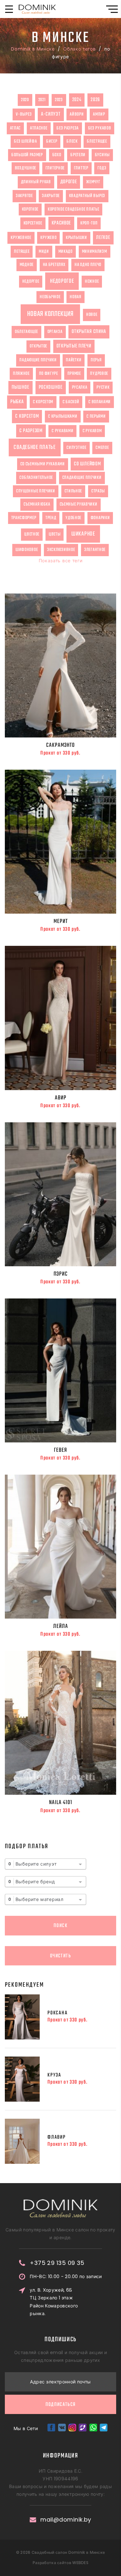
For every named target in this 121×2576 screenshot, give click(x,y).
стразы (98, 491)
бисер (52, 141)
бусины (102, 155)
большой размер (27, 155)
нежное (92, 281)
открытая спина (89, 332)
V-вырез (24, 114)
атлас (15, 128)
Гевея (60, 1450)
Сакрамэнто (60, 745)
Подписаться (61, 2405)
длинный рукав (36, 182)
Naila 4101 (61, 1802)
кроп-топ (89, 223)
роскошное (51, 387)
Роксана (58, 2013)
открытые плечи (74, 346)
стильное (73, 491)
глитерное (55, 168)
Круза (54, 2075)
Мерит (61, 921)
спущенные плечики (36, 491)
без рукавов (100, 128)
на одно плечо (88, 265)
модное (27, 265)
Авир (61, 1098)
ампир (99, 114)
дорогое (69, 182)
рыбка (17, 402)
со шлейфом (87, 464)
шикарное (83, 534)
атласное (39, 128)
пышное (20, 387)
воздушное (25, 168)
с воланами (100, 402)
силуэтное (76, 448)
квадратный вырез (87, 196)
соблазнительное (36, 478)
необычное (50, 297)
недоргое (31, 281)
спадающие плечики (82, 478)
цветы (55, 534)
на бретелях (54, 265)
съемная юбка (37, 504)
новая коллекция (50, 314)
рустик (103, 387)
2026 (95, 100)
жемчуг (93, 182)
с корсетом (43, 402)
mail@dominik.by (66, 2520)
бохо (57, 155)
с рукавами (62, 431)
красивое (61, 223)
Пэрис (61, 1274)
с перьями (96, 416)
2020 (25, 100)
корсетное (33, 223)
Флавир (57, 2137)
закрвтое (24, 196)
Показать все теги (61, 561)
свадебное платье (35, 447)
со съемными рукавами (43, 464)
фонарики (100, 518)
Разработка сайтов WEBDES (60, 2563)
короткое (30, 209)
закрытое (51, 196)
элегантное (95, 550)
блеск (72, 141)
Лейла (61, 1626)
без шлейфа (25, 141)
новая (76, 297)
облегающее (26, 332)
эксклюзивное (61, 550)
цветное (32, 534)
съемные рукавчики (79, 504)
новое (92, 315)
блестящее (97, 141)
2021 (42, 100)
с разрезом (31, 431)
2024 (77, 100)
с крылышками (63, 416)
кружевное (21, 238)
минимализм (95, 252)
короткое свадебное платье (74, 209)
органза (55, 332)
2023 (59, 100)
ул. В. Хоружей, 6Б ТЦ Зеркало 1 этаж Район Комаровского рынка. (54, 2302)
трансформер (24, 518)
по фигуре (49, 374)
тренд (51, 518)
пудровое (99, 374)
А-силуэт (51, 114)
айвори (77, 114)
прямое (74, 374)
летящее (22, 252)
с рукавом (92, 431)
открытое (38, 346)
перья (96, 360)
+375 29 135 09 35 (57, 2263)
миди (44, 252)
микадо (66, 252)
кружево (48, 238)
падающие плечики (38, 360)
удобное (73, 518)
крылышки (76, 238)
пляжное (21, 374)
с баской (71, 402)
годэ (102, 168)
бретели (78, 155)
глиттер (81, 168)
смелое (102, 448)
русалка (80, 387)
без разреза (68, 128)
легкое (103, 238)
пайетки (74, 360)
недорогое (62, 281)
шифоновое (27, 550)
